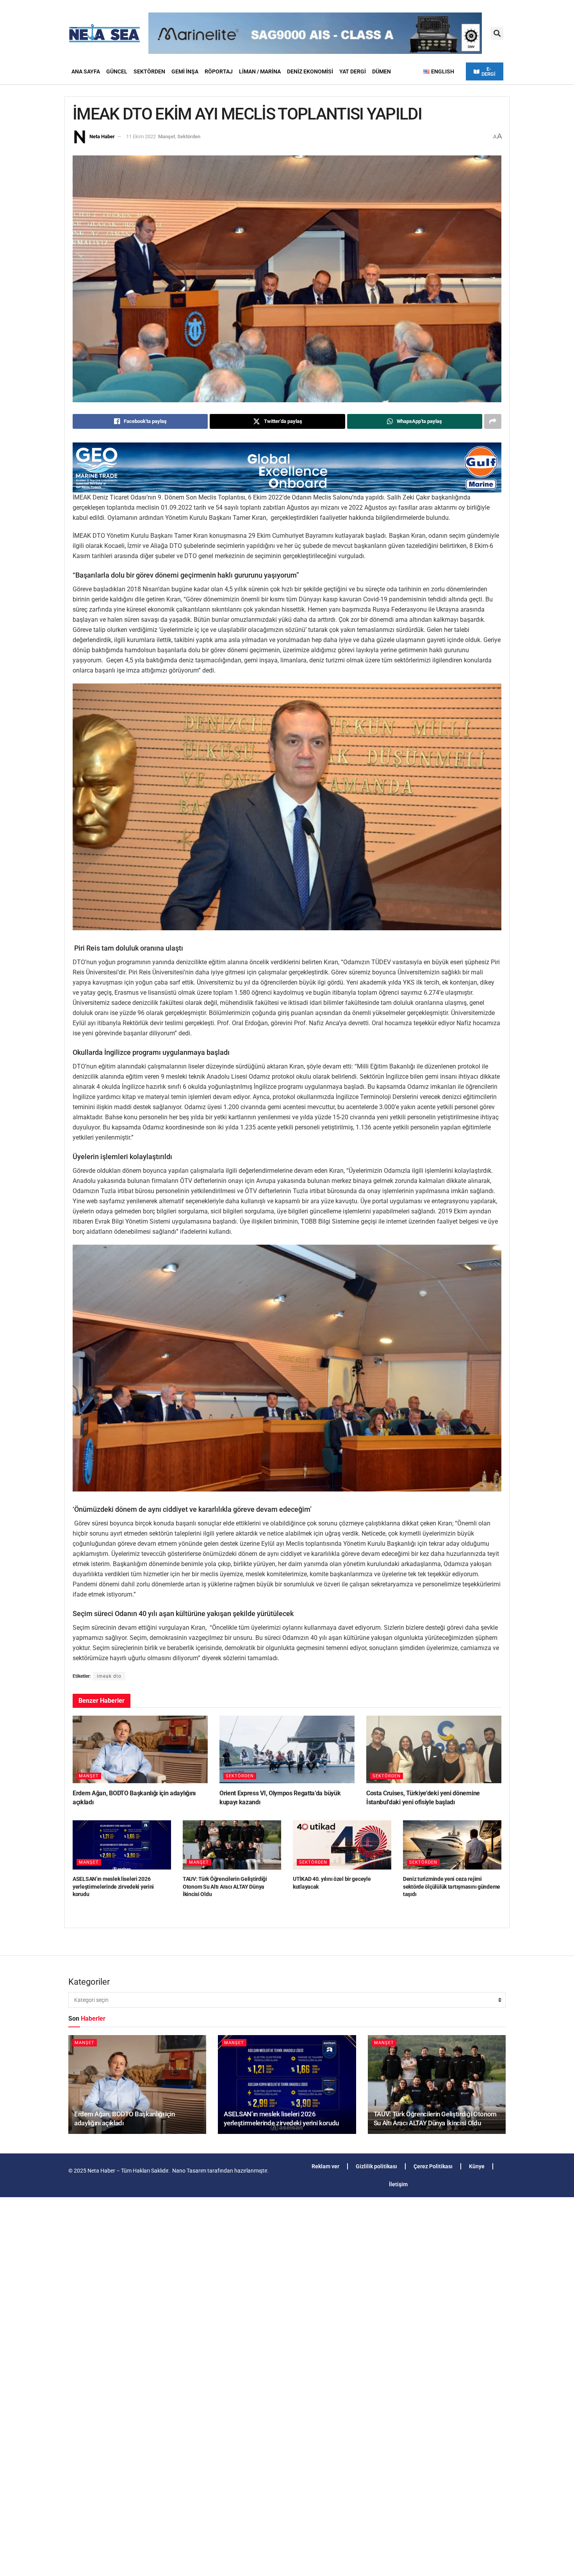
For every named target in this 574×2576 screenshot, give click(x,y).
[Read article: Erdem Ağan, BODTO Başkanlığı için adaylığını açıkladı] (140, 1749)
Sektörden (149, 71)
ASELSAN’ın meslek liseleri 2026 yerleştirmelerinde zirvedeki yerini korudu (113, 1887)
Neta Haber (102, 136)
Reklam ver (325, 2166)
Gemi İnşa (185, 71)
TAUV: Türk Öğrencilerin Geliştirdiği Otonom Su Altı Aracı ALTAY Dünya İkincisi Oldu (225, 1887)
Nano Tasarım (189, 2171)
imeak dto (109, 1676)
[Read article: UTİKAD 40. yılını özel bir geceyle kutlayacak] (342, 1845)
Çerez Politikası (433, 2166)
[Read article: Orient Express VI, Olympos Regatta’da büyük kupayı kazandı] (287, 1749)
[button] (497, 33)
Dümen (381, 71)
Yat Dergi (353, 71)
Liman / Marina (260, 71)
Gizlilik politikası (376, 2166)
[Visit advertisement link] (287, 468)
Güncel (117, 71)
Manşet (167, 136)
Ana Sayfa (86, 71)
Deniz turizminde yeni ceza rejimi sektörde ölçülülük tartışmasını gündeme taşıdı (452, 1887)
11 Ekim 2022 (141, 136)
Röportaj (219, 71)
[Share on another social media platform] (493, 421)
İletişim (398, 2184)
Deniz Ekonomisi (310, 71)
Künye (477, 2166)
